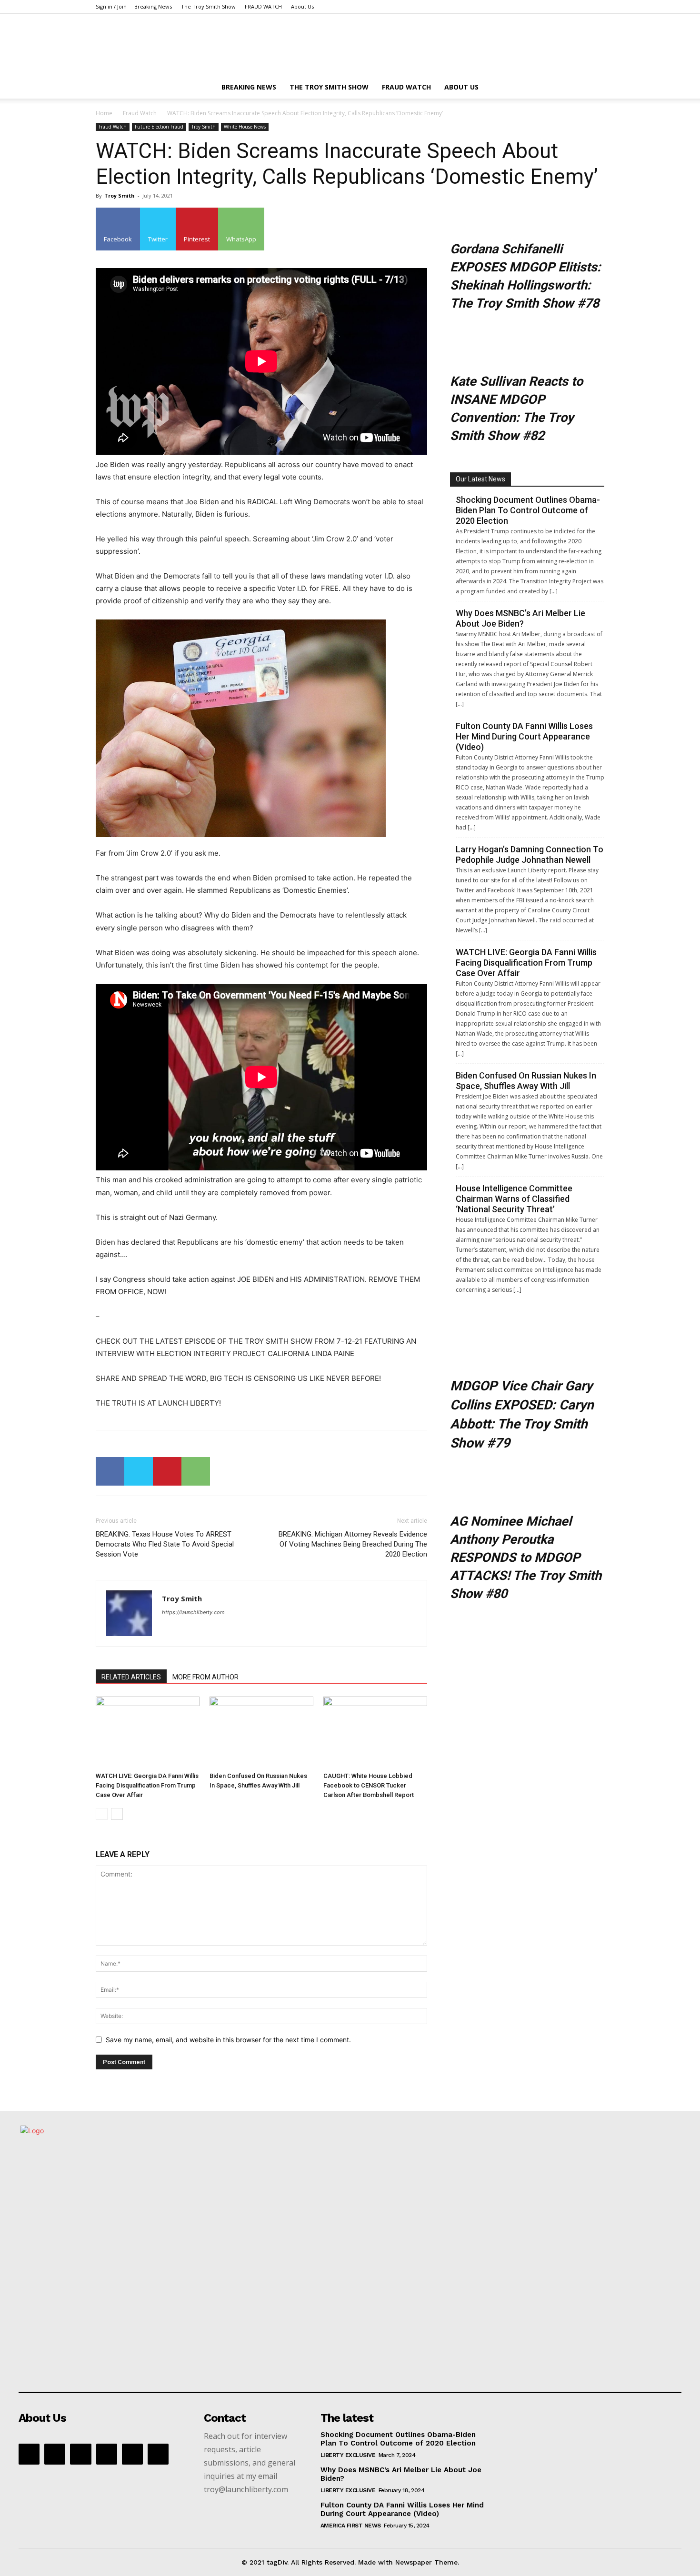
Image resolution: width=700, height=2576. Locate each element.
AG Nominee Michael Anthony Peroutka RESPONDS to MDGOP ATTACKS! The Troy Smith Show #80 (526, 1558)
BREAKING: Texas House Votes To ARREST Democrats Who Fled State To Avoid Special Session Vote (165, 1544)
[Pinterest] (167, 1471)
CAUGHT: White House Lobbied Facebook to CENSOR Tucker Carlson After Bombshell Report (369, 1785)
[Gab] (55, 2454)
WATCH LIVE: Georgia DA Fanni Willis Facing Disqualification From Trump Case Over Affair (147, 1785)
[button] (593, 88)
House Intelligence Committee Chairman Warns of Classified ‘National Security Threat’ (514, 1199)
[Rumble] (107, 2454)
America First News (351, 2526)
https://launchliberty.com (193, 1612)
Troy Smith (204, 127)
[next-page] (117, 1814)
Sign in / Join (111, 6)
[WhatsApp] (196, 1471)
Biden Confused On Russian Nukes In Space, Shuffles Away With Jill (526, 1081)
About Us (302, 6)
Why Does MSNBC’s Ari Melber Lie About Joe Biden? (520, 618)
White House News (245, 127)
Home (104, 113)
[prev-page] (102, 1814)
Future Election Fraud (159, 127)
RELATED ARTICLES (131, 1677)
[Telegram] (132, 2454)
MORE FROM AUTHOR (205, 1677)
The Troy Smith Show (208, 6)
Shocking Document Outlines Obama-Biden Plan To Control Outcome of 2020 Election (528, 510)
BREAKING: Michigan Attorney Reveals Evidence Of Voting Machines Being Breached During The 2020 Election (353, 1544)
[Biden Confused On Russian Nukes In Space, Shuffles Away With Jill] (261, 1732)
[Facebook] (110, 1471)
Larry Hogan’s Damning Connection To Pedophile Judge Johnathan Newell (530, 854)
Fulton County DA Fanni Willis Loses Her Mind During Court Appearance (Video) (524, 736)
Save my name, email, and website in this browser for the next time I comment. (228, 2040)
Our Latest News (480, 479)
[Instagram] (80, 2454)
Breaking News (153, 6)
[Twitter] (139, 1471)
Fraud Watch (140, 113)
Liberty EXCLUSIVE (348, 2455)
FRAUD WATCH (263, 6)
